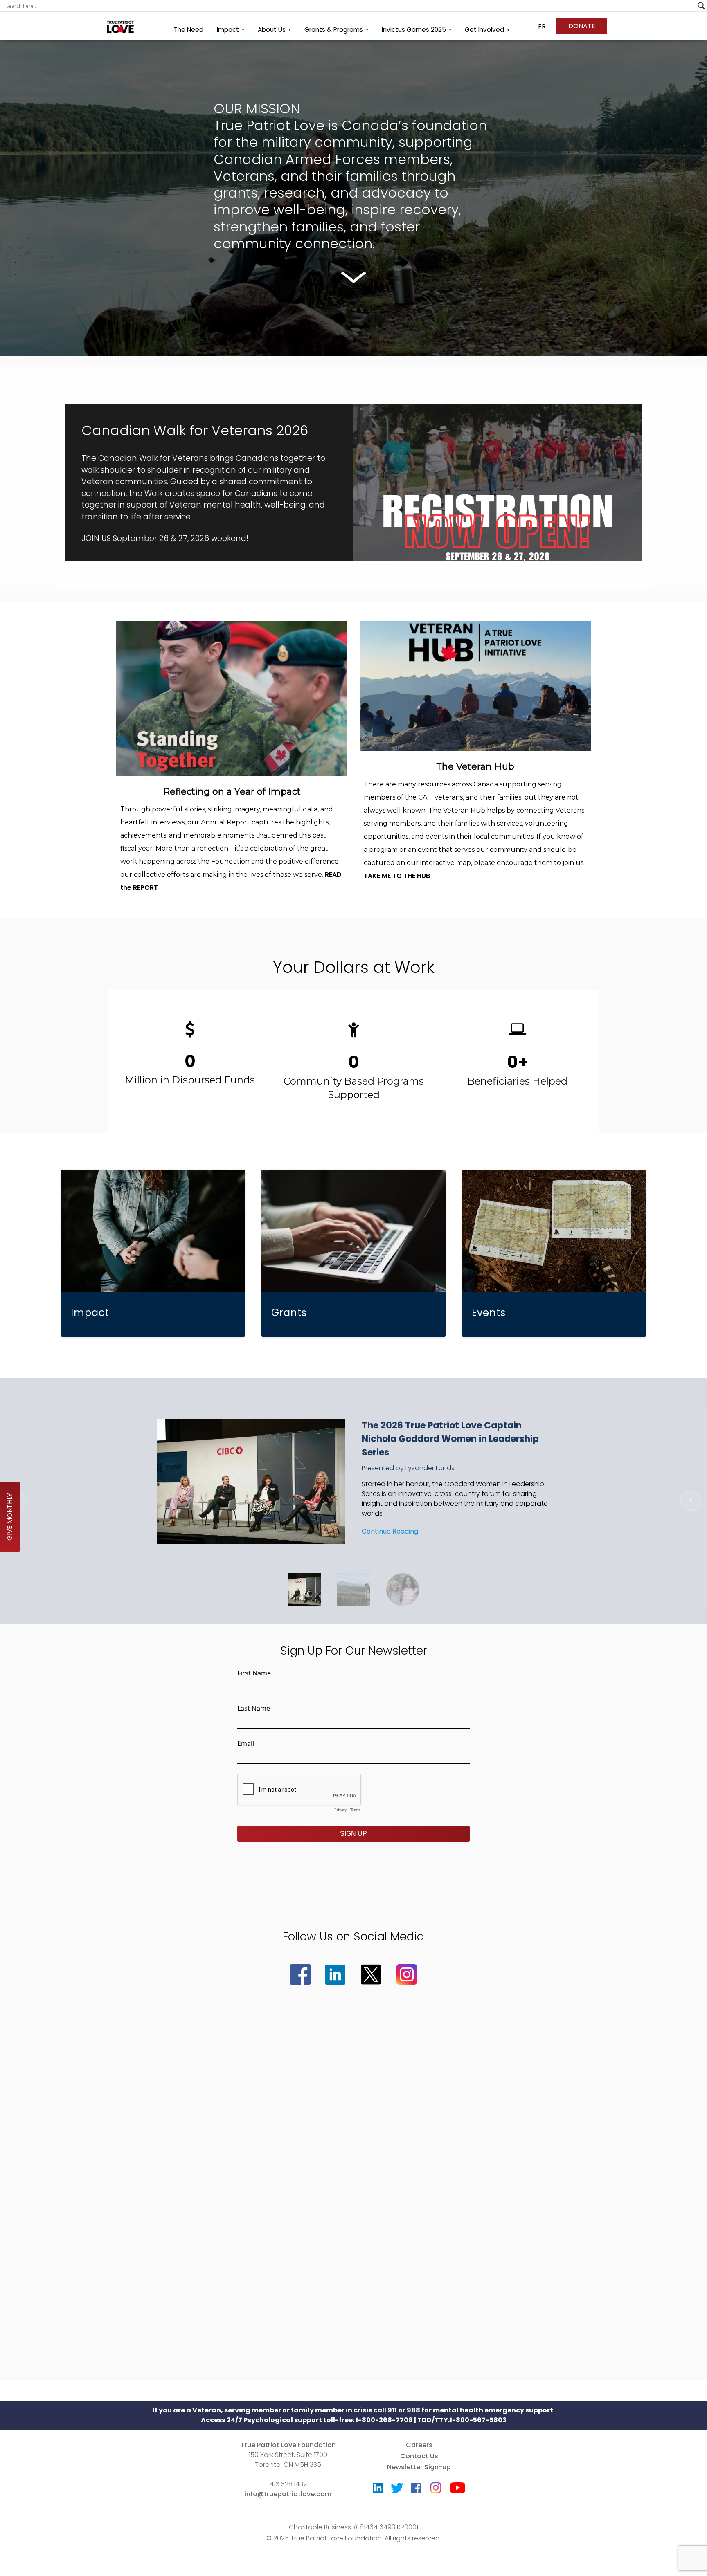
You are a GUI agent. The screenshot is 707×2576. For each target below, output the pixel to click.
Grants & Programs (334, 30)
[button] (353, 478)
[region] (353, 1061)
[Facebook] (416, 2490)
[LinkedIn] (378, 2490)
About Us (272, 30)
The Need (189, 30)
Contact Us (419, 2456)
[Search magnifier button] (701, 6)
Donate (582, 26)
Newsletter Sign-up (419, 2467)
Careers (419, 2445)
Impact (228, 30)
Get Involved (484, 30)
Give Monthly (10, 1517)
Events (489, 1313)
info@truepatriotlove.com (288, 2494)
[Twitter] (397, 2490)
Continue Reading (390, 1531)
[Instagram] (436, 2485)
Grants (289, 1313)
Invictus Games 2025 (414, 30)
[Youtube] (458, 2490)
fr (542, 26)
